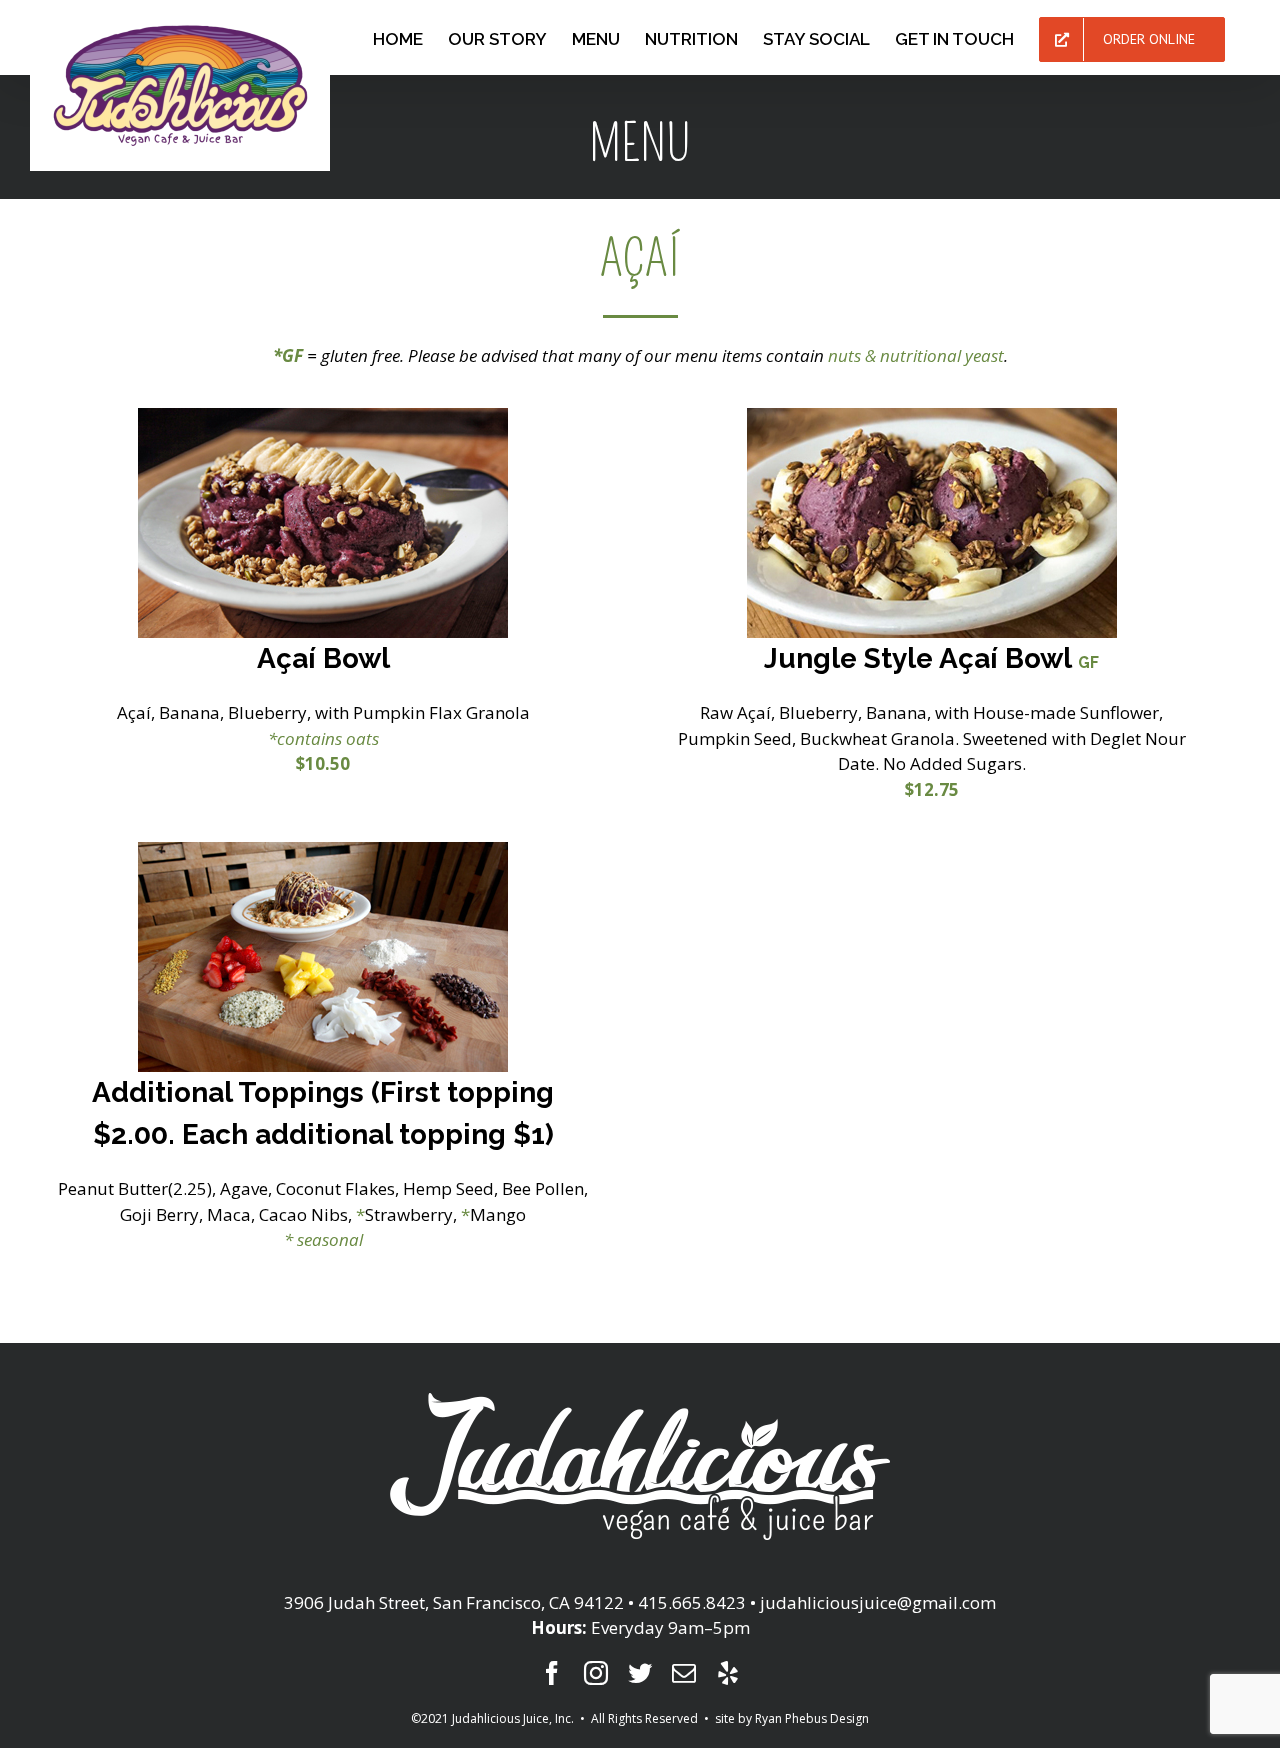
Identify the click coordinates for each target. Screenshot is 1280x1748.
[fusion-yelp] (728, 1673)
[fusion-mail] (684, 1673)
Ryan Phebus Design (812, 1718)
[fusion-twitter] (640, 1673)
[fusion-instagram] (596, 1673)
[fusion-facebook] (552, 1673)
